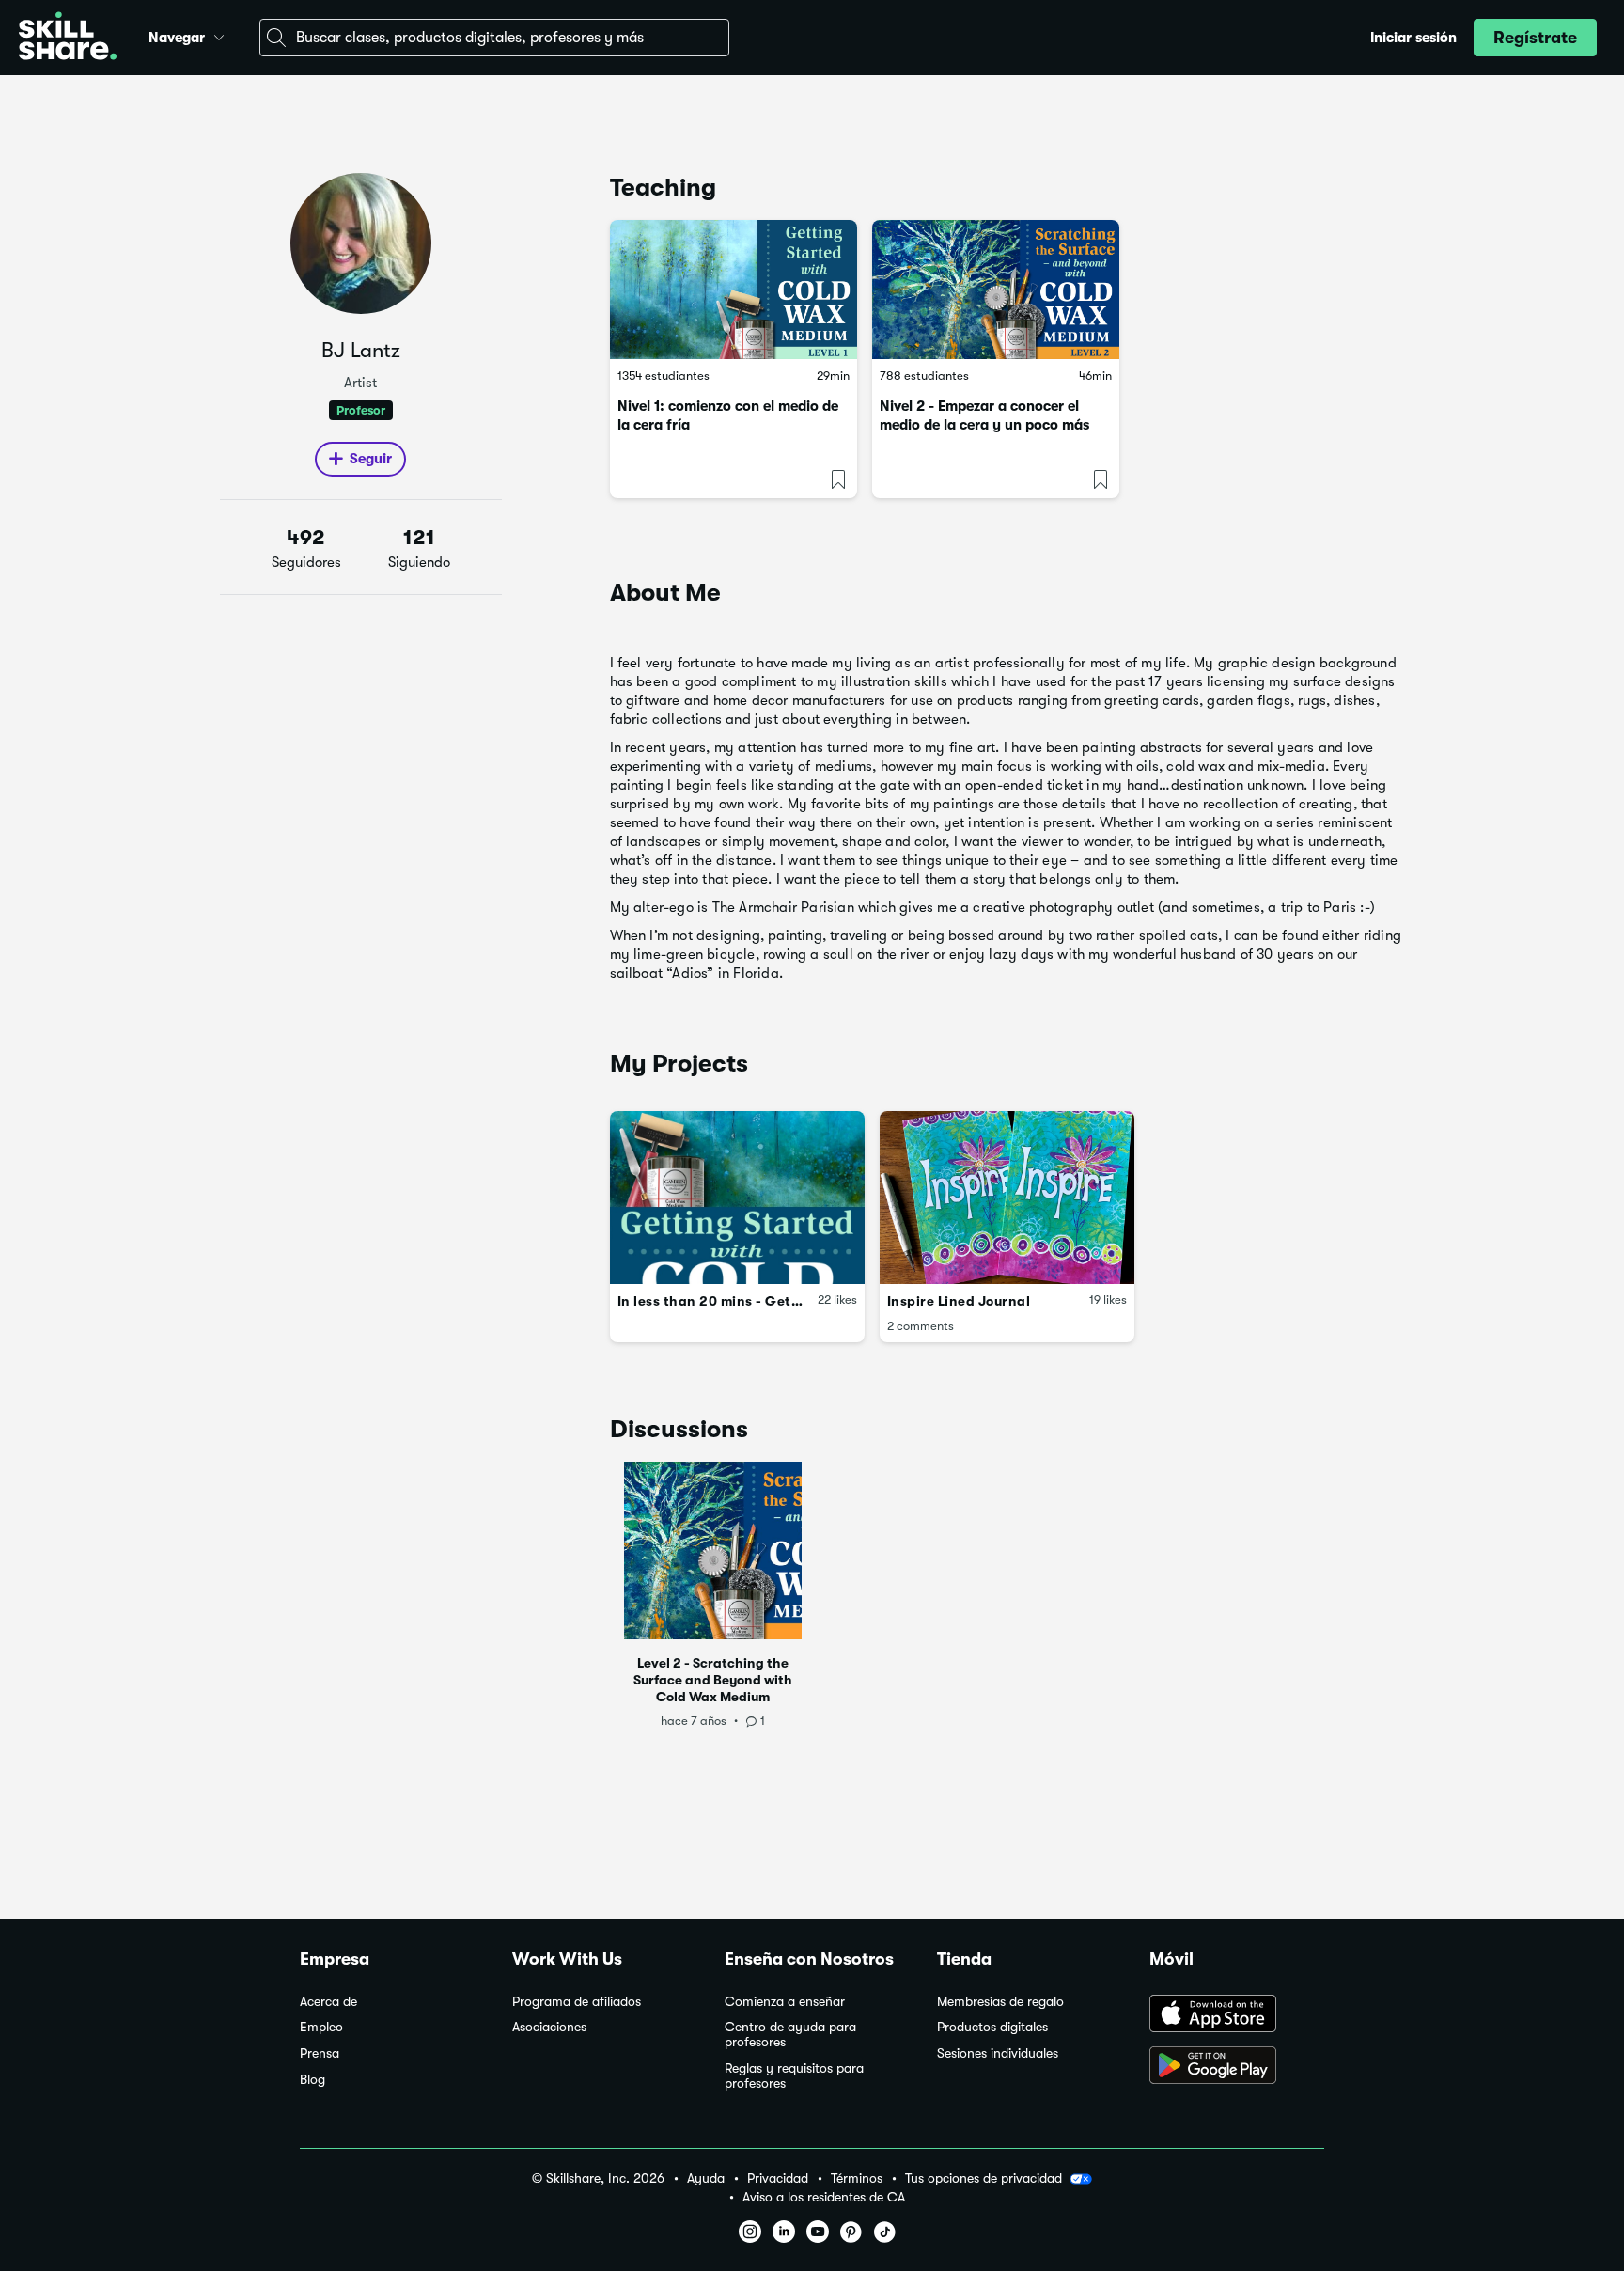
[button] (219, 35)
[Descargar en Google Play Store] (1237, 2067)
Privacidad (778, 2178)
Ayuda (706, 2178)
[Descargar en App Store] (1237, 2015)
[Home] (68, 38)
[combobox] (494, 38)
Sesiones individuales (998, 2053)
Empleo (321, 2027)
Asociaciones (549, 2027)
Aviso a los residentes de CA (824, 2197)
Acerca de (328, 2002)
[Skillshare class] (734, 290)
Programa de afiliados (577, 2002)
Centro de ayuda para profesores (790, 2035)
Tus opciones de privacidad (984, 2178)
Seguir (371, 459)
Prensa (320, 2053)
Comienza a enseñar (785, 2002)
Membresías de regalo (1000, 2002)
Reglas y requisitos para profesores (794, 2076)
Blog (312, 2080)
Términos (857, 2178)
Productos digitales (992, 2027)
